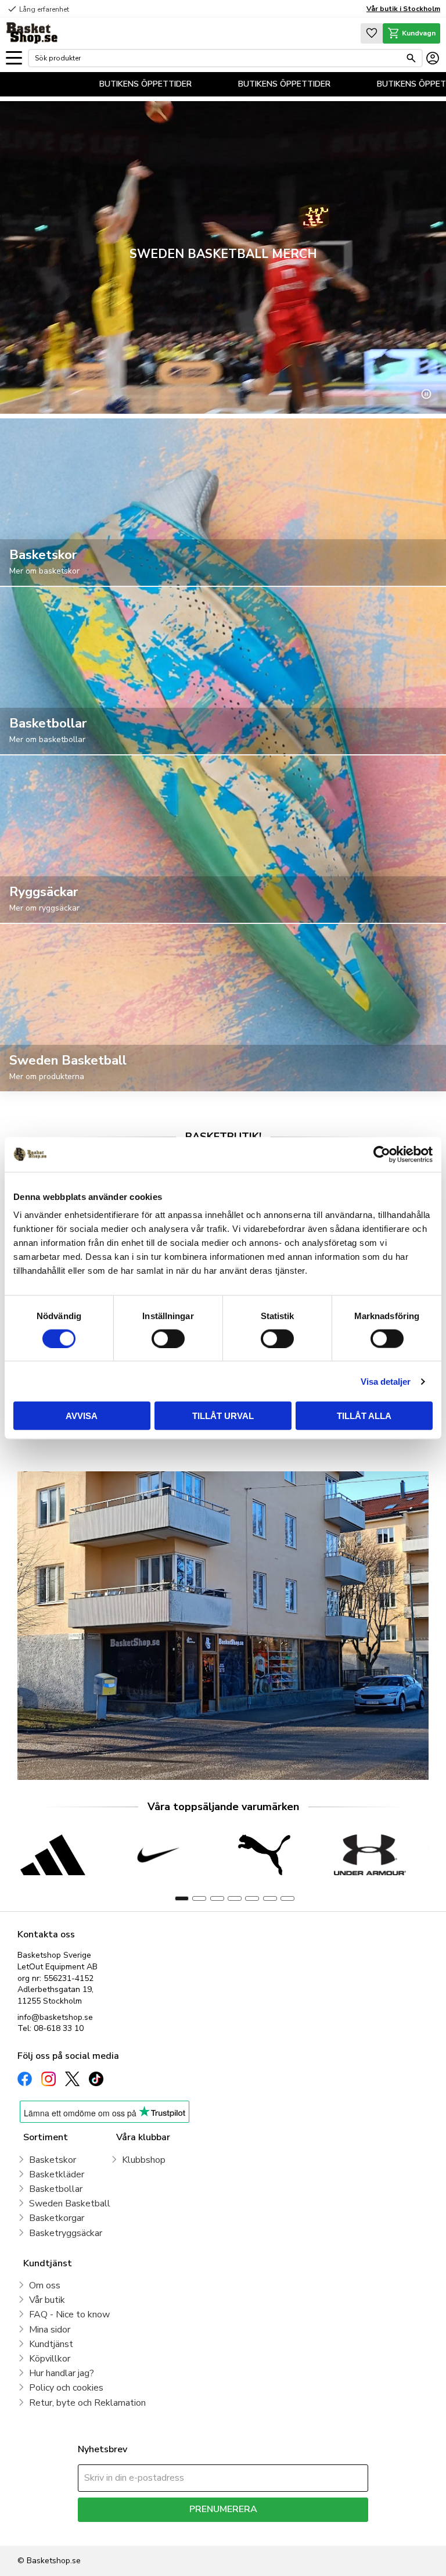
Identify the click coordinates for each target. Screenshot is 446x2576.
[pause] (426, 394)
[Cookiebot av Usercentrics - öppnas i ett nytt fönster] (382, 1154)
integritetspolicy (264, 2530)
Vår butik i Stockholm (403, 9)
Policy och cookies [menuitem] (66, 2388)
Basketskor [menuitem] (53, 2160)
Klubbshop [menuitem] (144, 2160)
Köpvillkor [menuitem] (50, 2359)
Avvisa (82, 1416)
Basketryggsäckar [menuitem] (66, 2233)
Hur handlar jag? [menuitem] (62, 2373)
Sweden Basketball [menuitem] (70, 2204)
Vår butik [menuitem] (47, 2300)
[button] (14, 58)
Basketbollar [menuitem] (56, 2189)
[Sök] (411, 58)
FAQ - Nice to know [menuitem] (69, 2315)
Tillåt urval (223, 1416)
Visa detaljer (386, 1381)
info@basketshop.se (55, 2017)
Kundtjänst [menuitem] (51, 2344)
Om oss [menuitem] (45, 2285)
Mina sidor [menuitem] (50, 2330)
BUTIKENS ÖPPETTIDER (180, 84)
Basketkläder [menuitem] (57, 2174)
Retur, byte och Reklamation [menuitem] (87, 2403)
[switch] (168, 1338)
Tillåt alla (364, 1416)
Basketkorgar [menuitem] (57, 2218)
